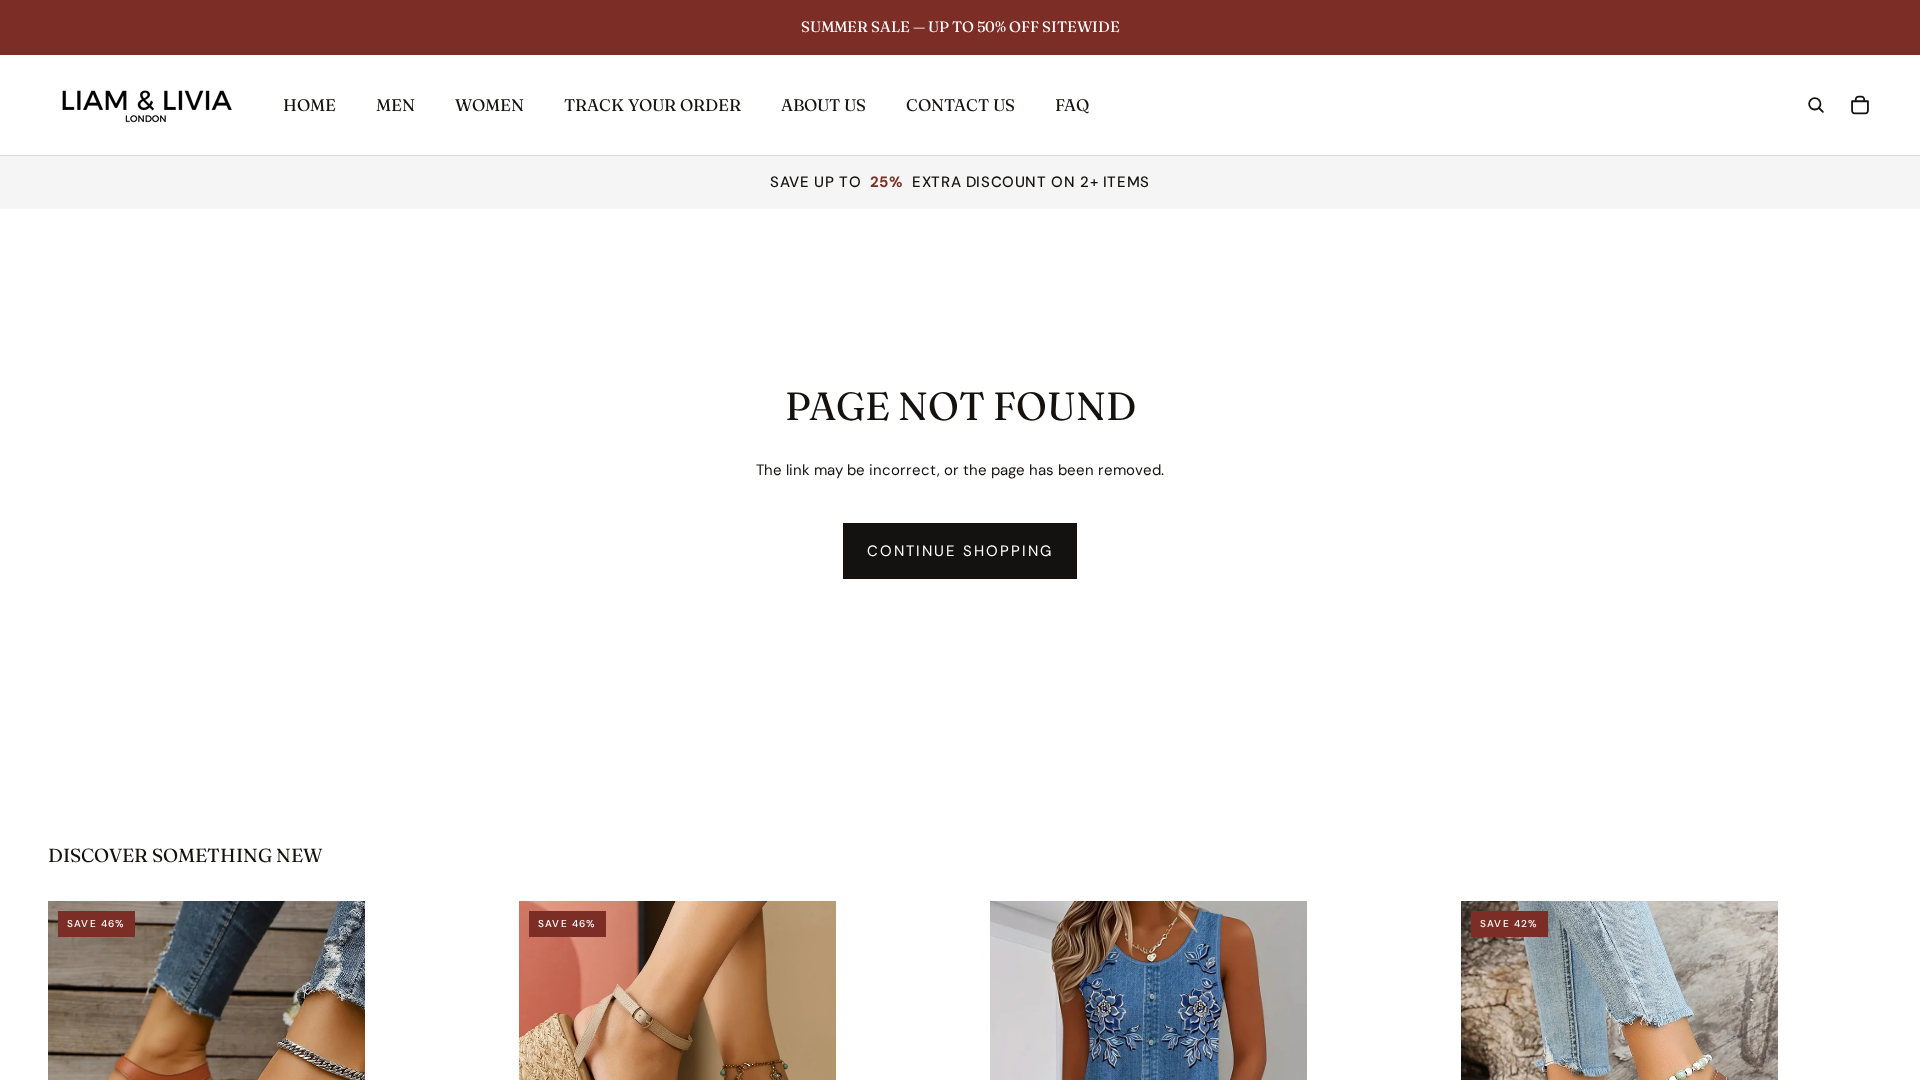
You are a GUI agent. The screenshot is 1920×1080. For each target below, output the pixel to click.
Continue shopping (960, 551)
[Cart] (1860, 105)
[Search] (1816, 105)
